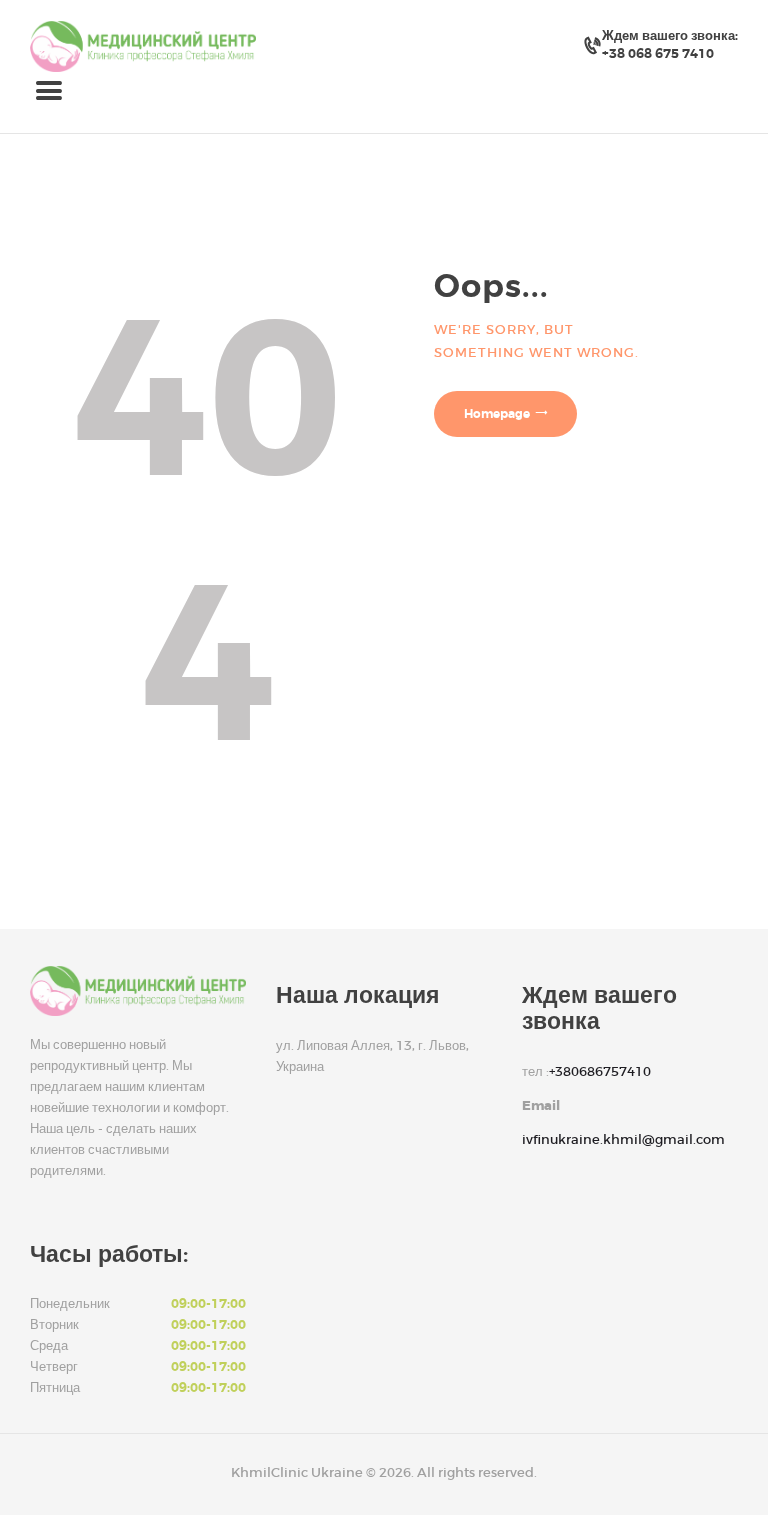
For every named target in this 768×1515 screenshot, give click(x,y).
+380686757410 (600, 1071)
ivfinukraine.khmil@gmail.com (623, 1139)
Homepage (497, 414)
